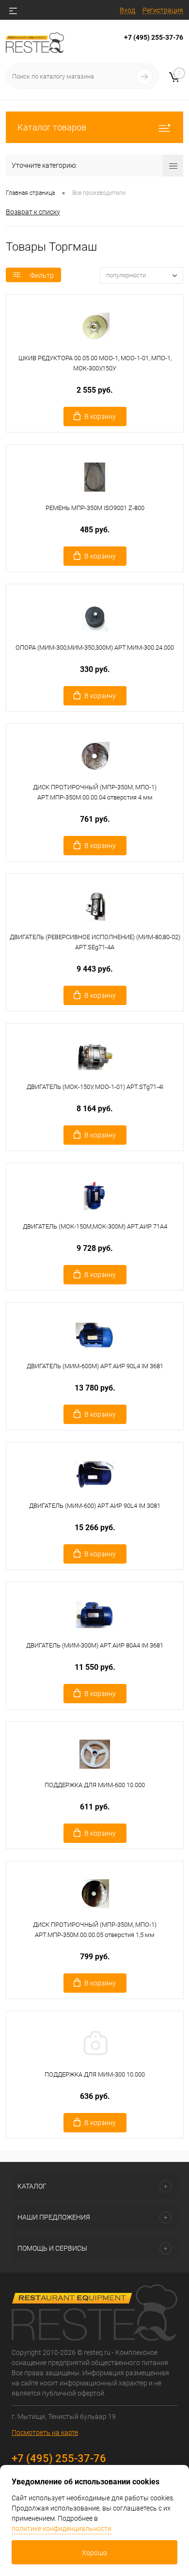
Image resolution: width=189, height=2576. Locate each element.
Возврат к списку (33, 212)
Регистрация (163, 10)
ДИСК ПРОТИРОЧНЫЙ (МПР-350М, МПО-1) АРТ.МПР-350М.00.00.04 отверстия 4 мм (95, 792)
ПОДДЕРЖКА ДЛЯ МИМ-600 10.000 (95, 1785)
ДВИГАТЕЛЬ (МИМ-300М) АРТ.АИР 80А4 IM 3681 (95, 1645)
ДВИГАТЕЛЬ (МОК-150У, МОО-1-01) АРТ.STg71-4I (95, 1087)
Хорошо (94, 2553)
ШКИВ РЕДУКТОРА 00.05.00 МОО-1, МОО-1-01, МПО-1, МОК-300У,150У (95, 363)
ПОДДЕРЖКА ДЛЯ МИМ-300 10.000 (95, 2074)
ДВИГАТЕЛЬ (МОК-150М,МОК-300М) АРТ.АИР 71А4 (95, 1226)
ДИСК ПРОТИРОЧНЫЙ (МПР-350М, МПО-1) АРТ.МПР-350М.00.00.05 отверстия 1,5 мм (95, 1930)
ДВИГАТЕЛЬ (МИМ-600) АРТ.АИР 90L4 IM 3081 (95, 1506)
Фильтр (42, 275)
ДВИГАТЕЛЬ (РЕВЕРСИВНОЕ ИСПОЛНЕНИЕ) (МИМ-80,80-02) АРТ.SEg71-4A (95, 942)
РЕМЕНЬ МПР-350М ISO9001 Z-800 (95, 508)
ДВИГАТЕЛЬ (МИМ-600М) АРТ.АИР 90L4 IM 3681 (95, 1366)
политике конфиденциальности (62, 2528)
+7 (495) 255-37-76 (154, 37)
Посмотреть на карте (45, 2432)
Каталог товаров (52, 127)
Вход (127, 10)
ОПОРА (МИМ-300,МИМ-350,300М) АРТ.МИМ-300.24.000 (95, 648)
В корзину (100, 416)
